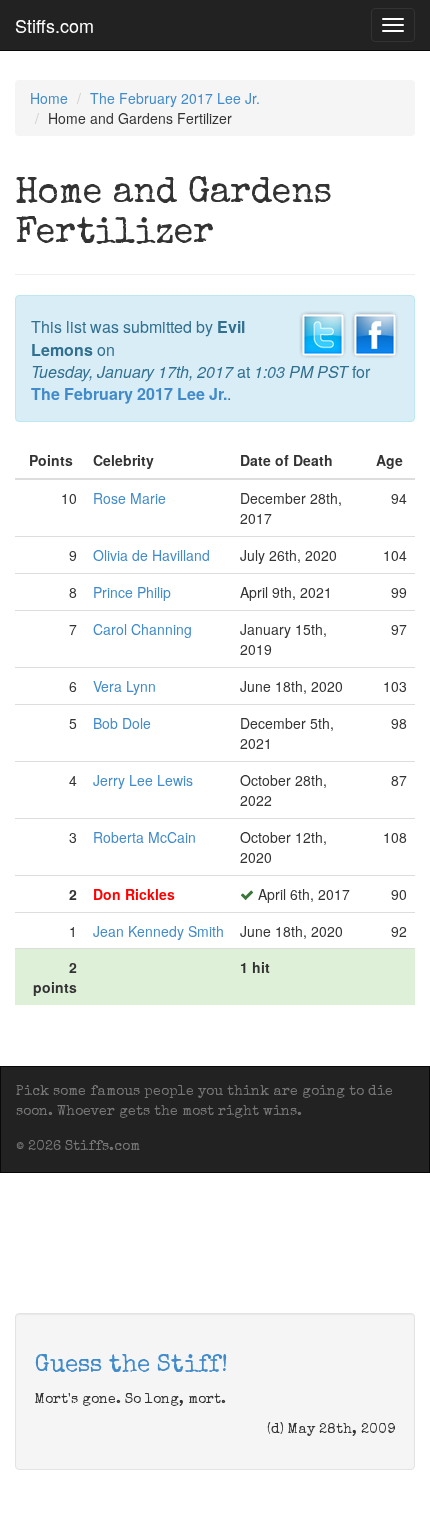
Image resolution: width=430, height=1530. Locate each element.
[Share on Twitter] (323, 333)
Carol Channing (142, 629)
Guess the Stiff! (131, 1366)
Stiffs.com (54, 25)
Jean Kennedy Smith (158, 931)
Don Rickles (134, 894)
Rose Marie (129, 498)
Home (49, 98)
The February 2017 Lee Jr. (175, 98)
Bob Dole (122, 723)
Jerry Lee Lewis (143, 780)
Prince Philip (132, 592)
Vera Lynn (124, 686)
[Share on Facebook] (375, 333)
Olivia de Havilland (151, 555)
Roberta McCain (144, 837)
